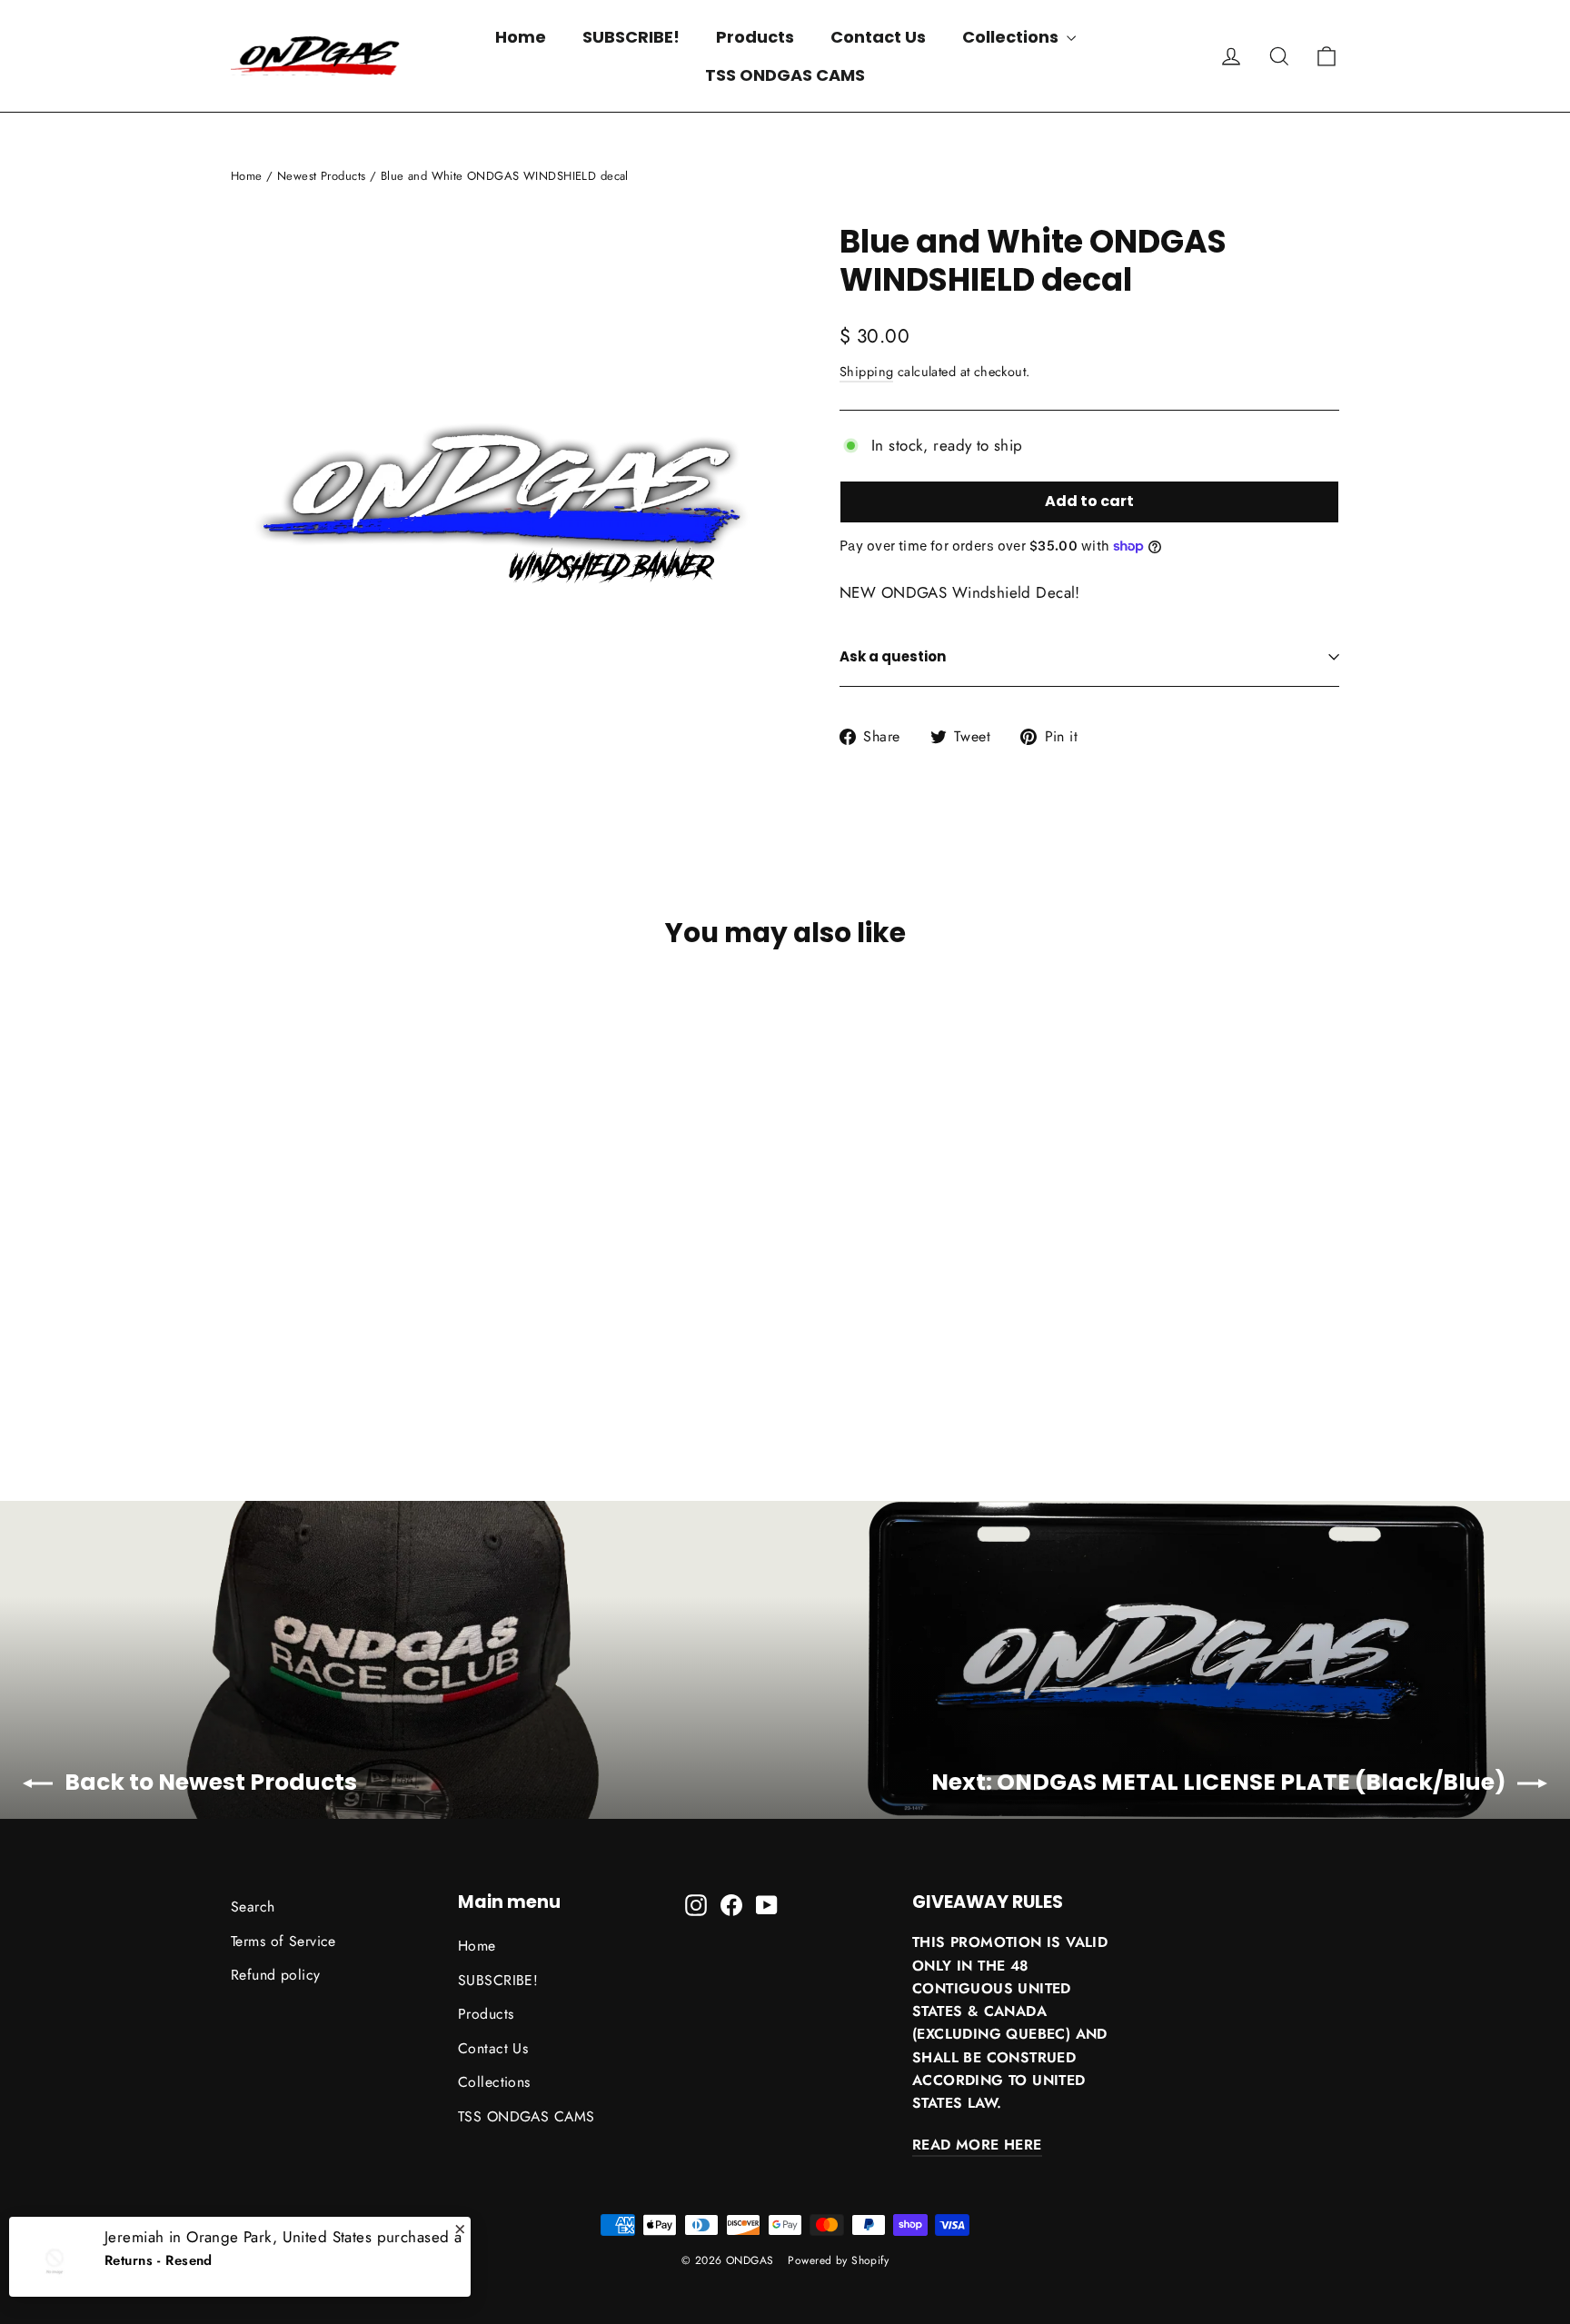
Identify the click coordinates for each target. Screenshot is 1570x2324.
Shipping (866, 372)
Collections (1012, 37)
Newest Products (321, 176)
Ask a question (893, 656)
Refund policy (276, 1975)
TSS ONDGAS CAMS (785, 75)
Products (755, 37)
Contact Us (878, 37)
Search (253, 1907)
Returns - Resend (159, 2252)
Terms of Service (283, 1941)
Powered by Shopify (838, 2260)
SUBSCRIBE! (631, 37)
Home (521, 37)
